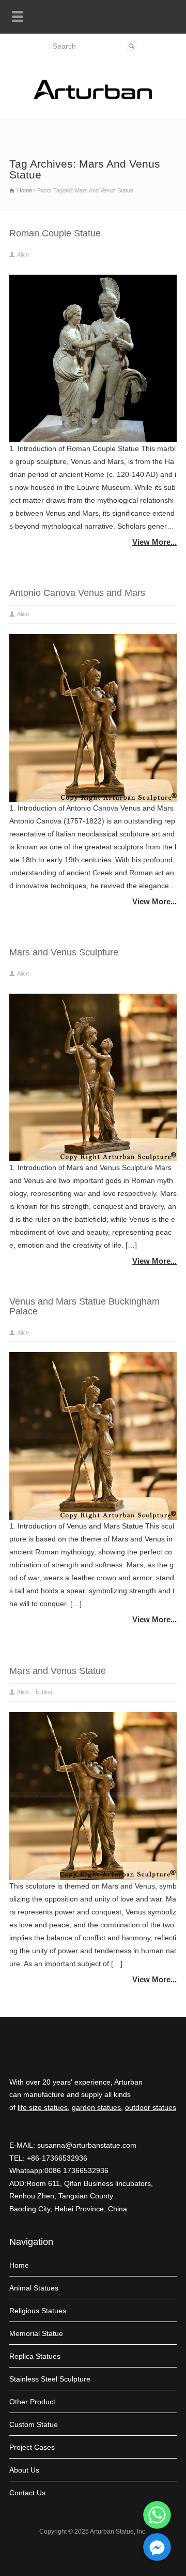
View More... (154, 542)
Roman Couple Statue (55, 233)
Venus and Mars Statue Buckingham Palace (84, 1306)
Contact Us (27, 2493)
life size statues (43, 2107)
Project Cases (32, 2447)
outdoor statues (151, 2107)
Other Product (32, 2402)
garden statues (96, 2107)
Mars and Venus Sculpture (64, 952)
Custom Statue (34, 2424)
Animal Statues (34, 2288)
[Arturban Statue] (93, 97)
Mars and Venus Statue (58, 1671)
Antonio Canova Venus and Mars (77, 593)
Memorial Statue (36, 2333)
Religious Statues (38, 2311)
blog (47, 1692)
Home (19, 2265)
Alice (23, 254)
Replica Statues (35, 2356)
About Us (24, 2470)
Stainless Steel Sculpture (50, 2379)
